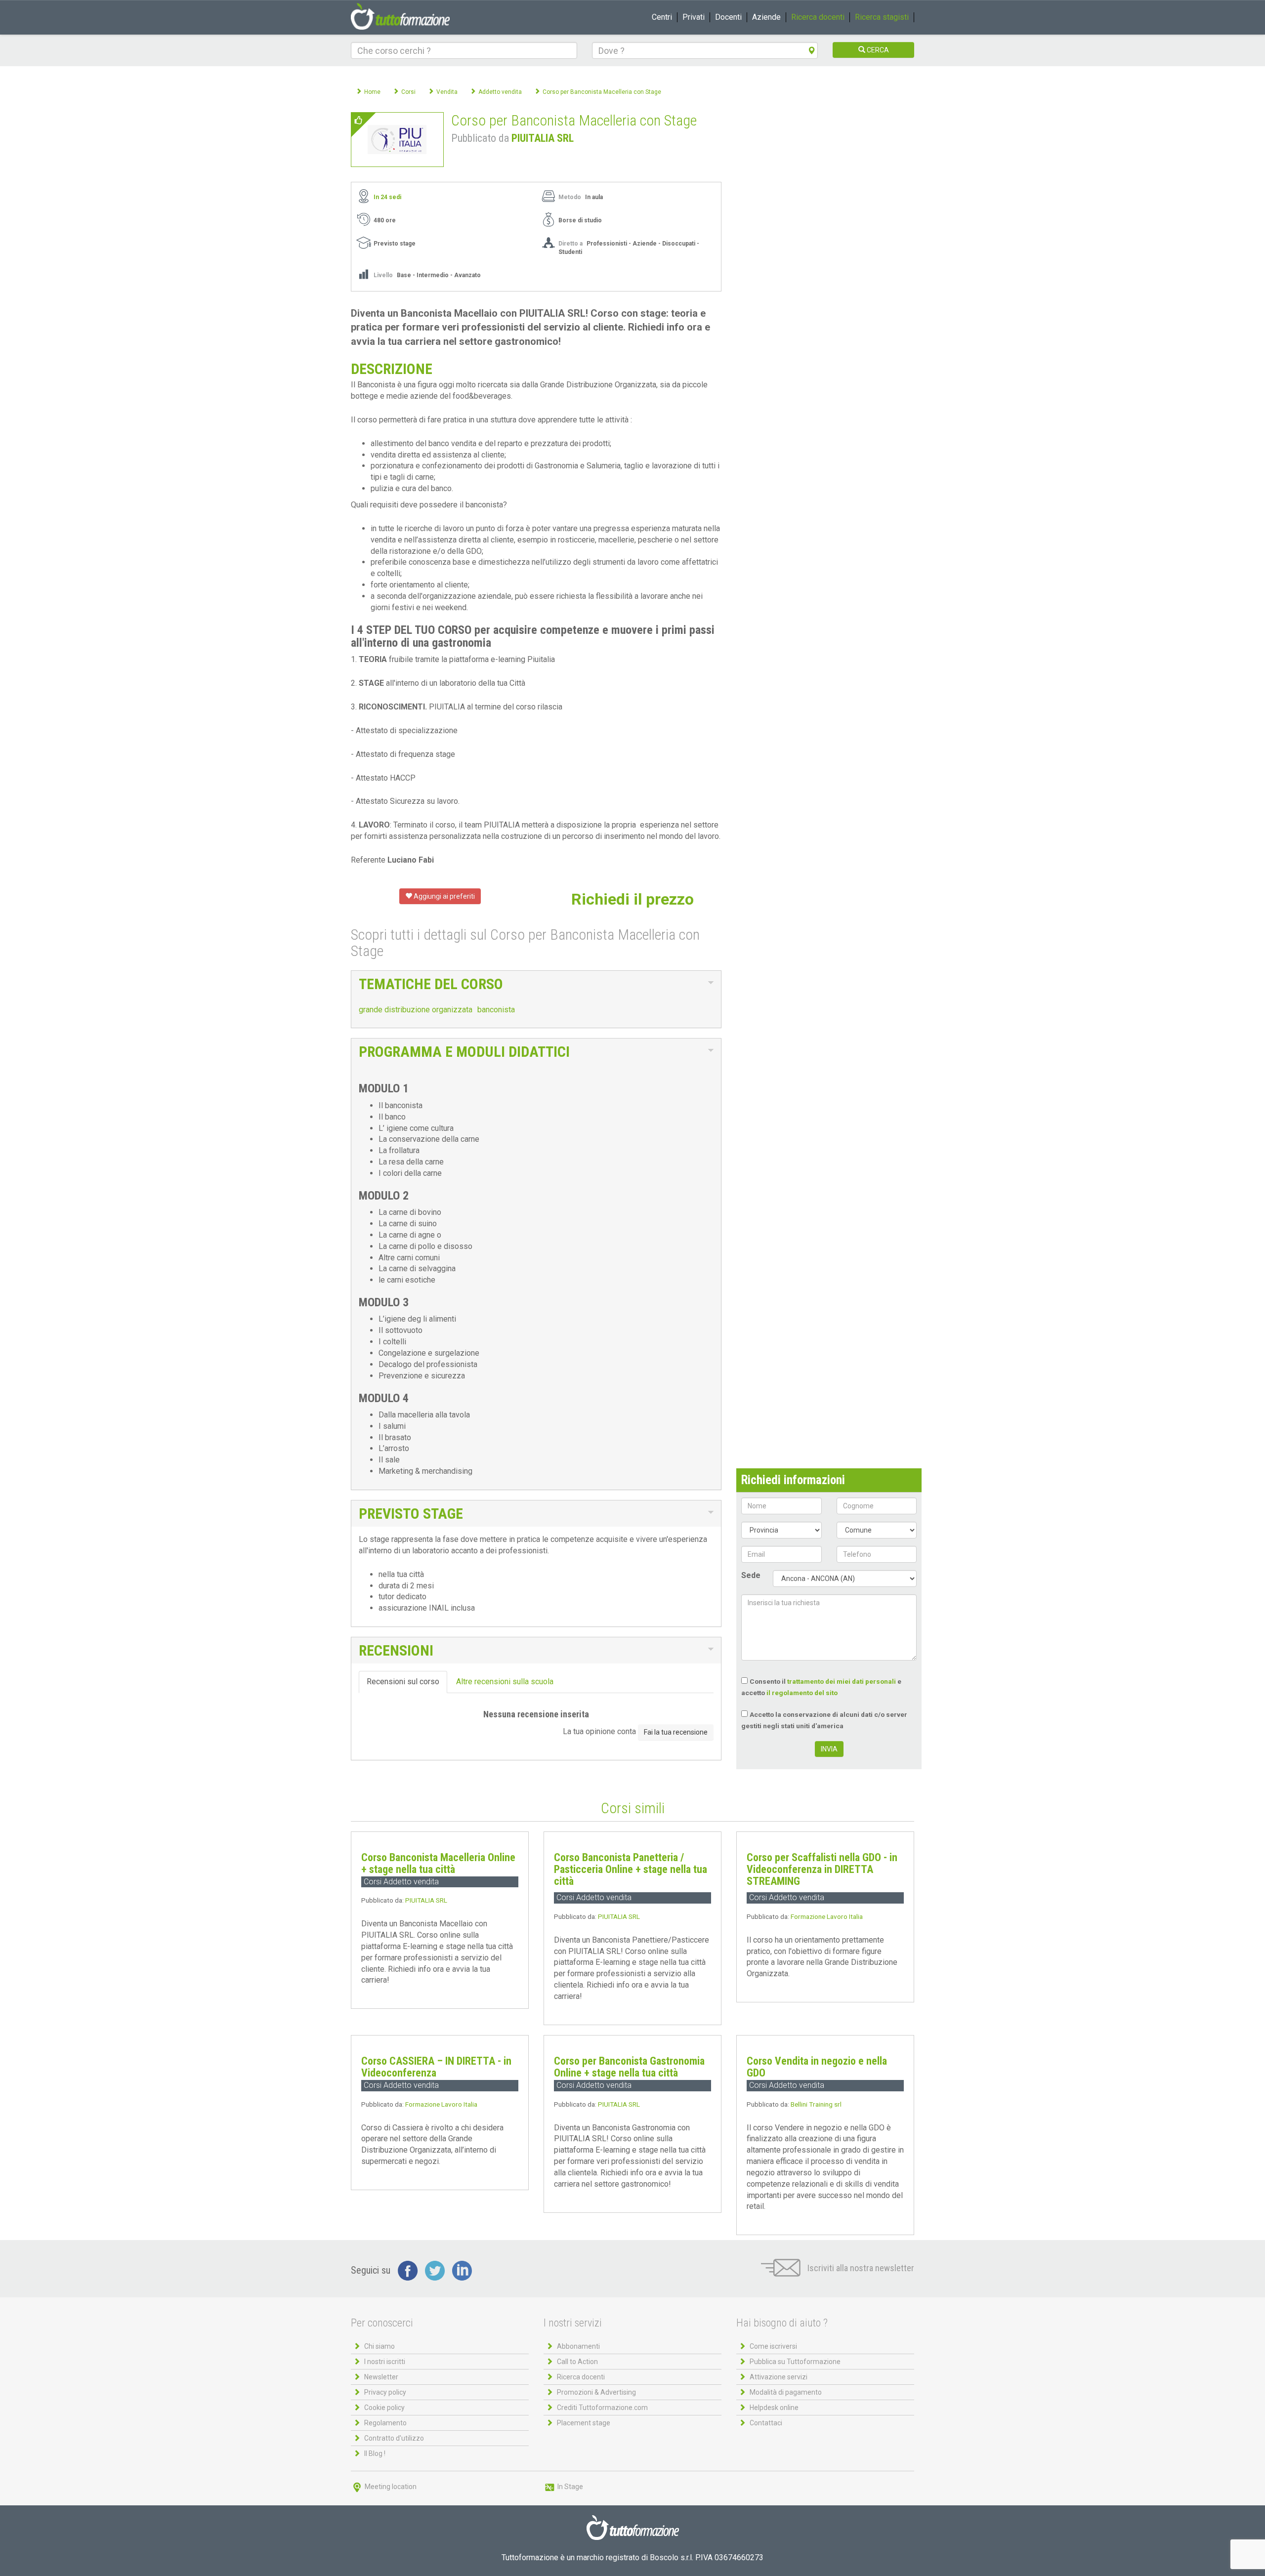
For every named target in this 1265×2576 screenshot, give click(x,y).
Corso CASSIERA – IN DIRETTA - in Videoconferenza (436, 2067)
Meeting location (390, 2487)
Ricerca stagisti (882, 17)
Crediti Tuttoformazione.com (602, 2408)
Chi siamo (379, 2346)
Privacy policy (385, 2392)
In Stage (569, 2487)
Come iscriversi (773, 2346)
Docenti (728, 17)
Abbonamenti (578, 2346)
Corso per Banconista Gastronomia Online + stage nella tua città (629, 2067)
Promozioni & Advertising (596, 2392)
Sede (751, 1575)
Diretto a (570, 244)
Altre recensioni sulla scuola (505, 1682)
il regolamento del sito (802, 1693)
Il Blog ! (375, 2453)
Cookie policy (384, 2408)
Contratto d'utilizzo (394, 2438)
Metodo (570, 197)
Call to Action (577, 2362)
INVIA (829, 1749)
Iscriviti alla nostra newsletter (860, 2268)
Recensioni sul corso (403, 1682)
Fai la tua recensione (676, 1732)
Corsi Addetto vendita (401, 1882)
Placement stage (584, 2423)
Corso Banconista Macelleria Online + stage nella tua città (438, 1863)
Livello (383, 275)
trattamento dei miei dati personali (842, 1681)
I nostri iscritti (385, 2362)
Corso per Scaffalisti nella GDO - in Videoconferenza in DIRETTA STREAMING (822, 1869)
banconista (496, 1010)
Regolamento (385, 2423)
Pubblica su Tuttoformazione (795, 2362)
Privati (694, 17)
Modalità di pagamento (786, 2392)
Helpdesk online (774, 2408)
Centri (662, 17)
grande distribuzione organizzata (416, 1010)
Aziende (766, 17)
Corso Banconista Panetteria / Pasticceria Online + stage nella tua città (631, 1869)
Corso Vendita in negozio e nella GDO (817, 2067)
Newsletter (381, 2377)
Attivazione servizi (779, 2377)
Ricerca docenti (818, 17)
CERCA (877, 50)
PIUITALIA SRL (543, 138)
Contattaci (766, 2423)
